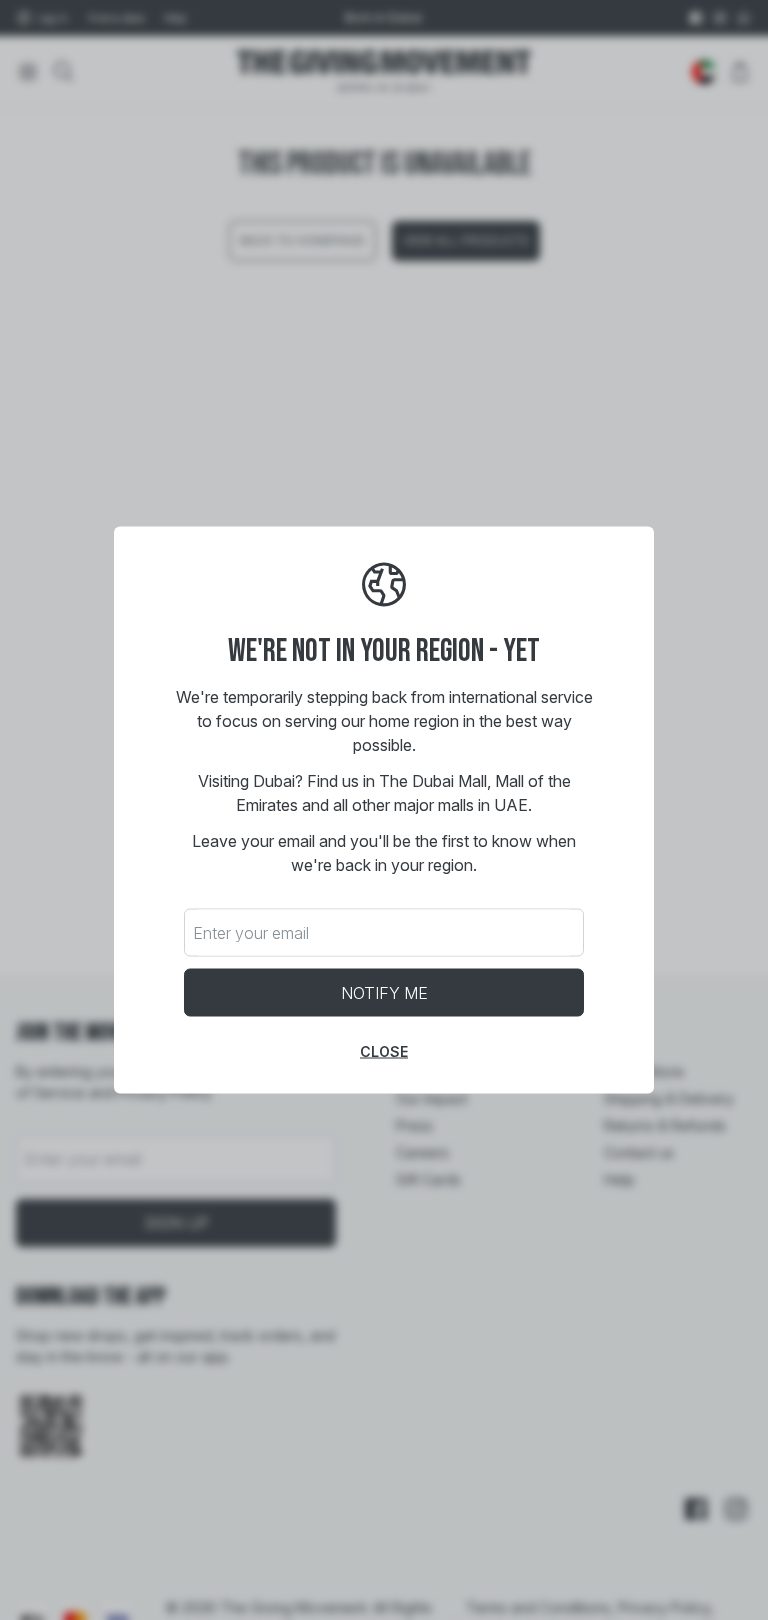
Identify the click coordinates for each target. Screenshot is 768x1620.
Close (384, 1051)
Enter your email (251, 933)
